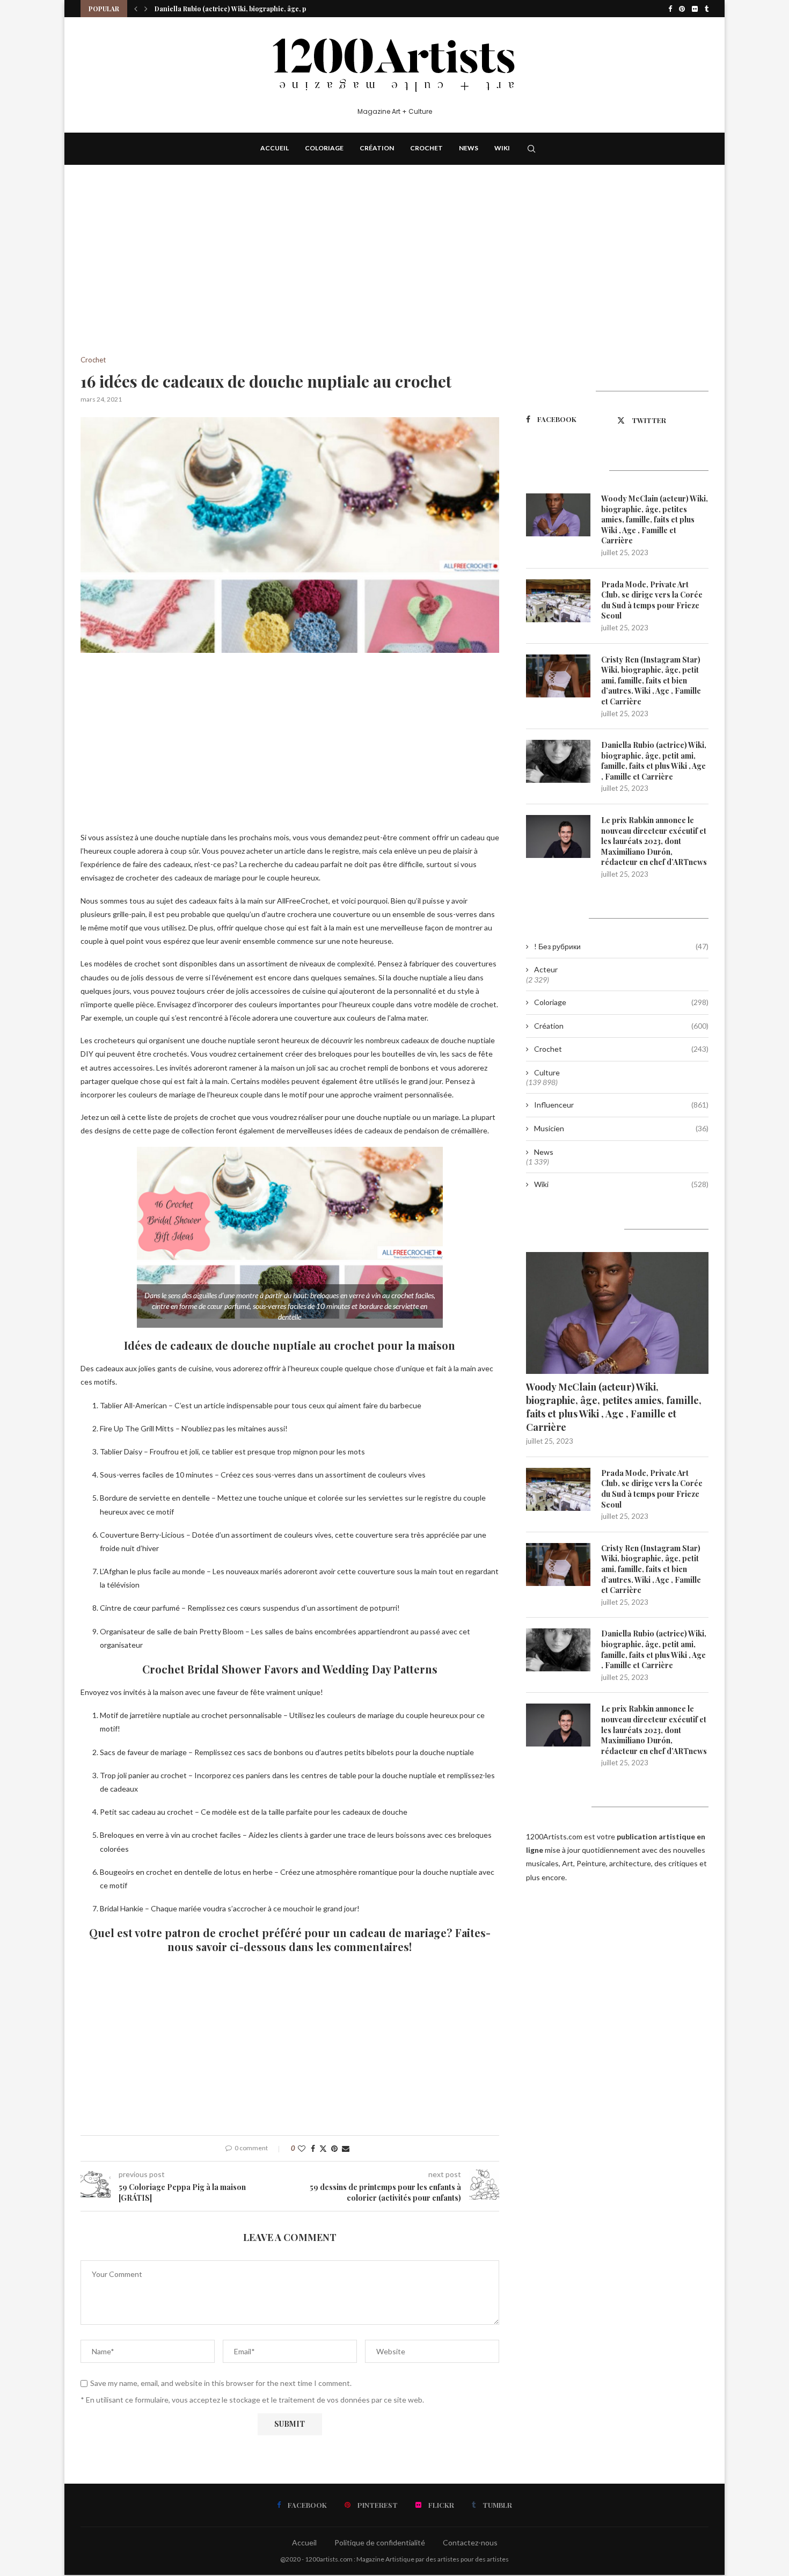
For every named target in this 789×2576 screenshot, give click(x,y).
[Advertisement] (290, 276)
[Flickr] (695, 9)
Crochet (426, 148)
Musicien (621, 1128)
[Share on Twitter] (323, 2148)
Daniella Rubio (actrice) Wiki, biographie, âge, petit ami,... (245, 9)
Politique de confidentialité (380, 2542)
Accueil (275, 148)
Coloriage (324, 148)
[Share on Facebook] (313, 2148)
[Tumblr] (707, 9)
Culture (547, 1072)
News (469, 148)
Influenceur (621, 1105)
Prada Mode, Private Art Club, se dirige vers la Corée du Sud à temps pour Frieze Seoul (652, 600)
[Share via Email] (346, 2148)
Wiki (502, 148)
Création (377, 148)
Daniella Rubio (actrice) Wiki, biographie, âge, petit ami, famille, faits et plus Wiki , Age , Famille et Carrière (654, 761)
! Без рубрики (621, 946)
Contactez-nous (470, 2542)
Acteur (546, 969)
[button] (136, 9)
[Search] (531, 149)
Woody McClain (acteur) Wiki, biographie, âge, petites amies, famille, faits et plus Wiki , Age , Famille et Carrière (655, 519)
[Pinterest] (682, 9)
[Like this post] (302, 2148)
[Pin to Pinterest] (334, 2148)
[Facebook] (670, 9)
